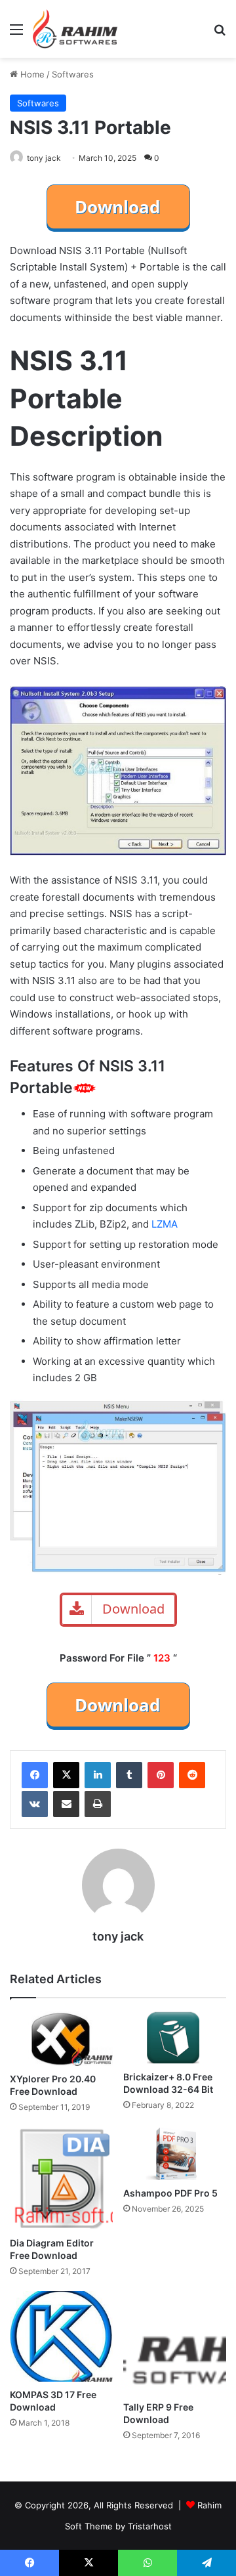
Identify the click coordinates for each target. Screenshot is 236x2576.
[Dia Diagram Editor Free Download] (61, 2179)
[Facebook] (35, 1775)
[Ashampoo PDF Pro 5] (175, 2154)
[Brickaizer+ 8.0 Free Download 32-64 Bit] (175, 2038)
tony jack (44, 158)
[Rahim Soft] (75, 29)
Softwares (73, 74)
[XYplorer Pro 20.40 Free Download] (61, 2039)
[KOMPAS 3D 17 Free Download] (61, 2336)
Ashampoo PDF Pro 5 (170, 2193)
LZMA (165, 1224)
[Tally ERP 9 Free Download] (175, 2343)
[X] (66, 1775)
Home (31, 74)
